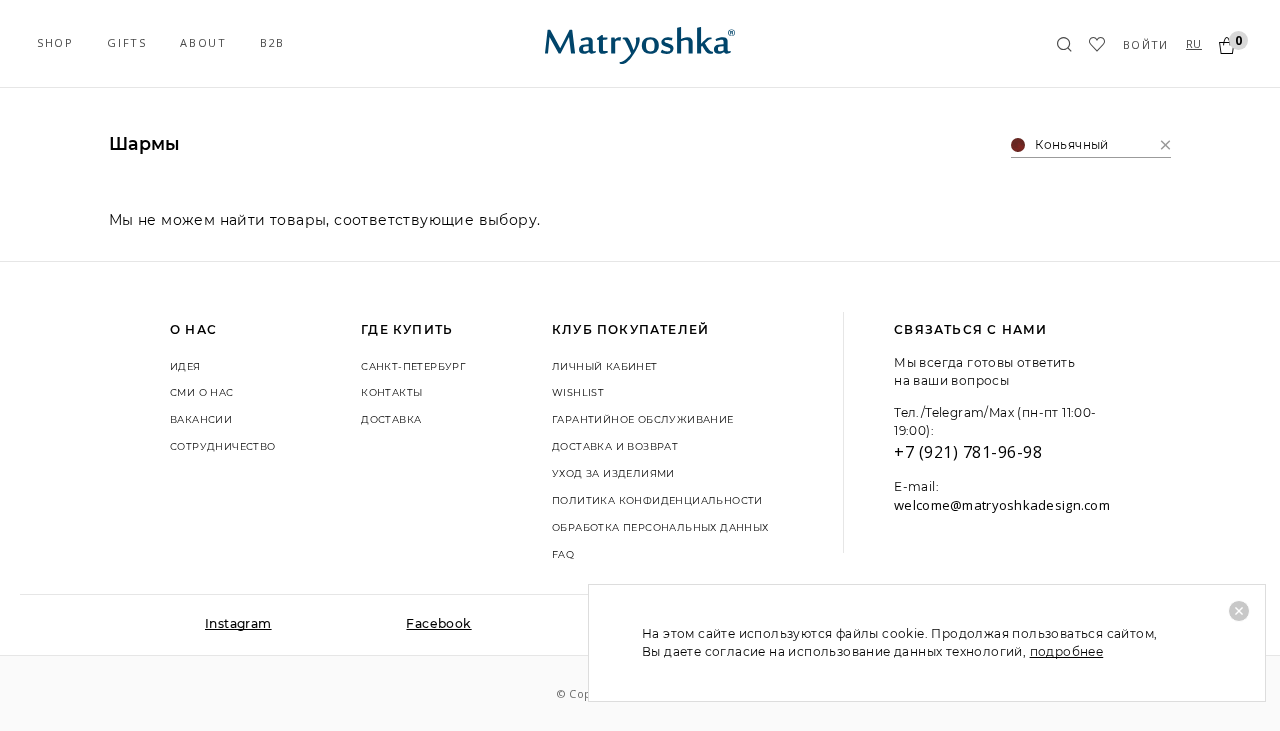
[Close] (1239, 611)
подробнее (1067, 651)
